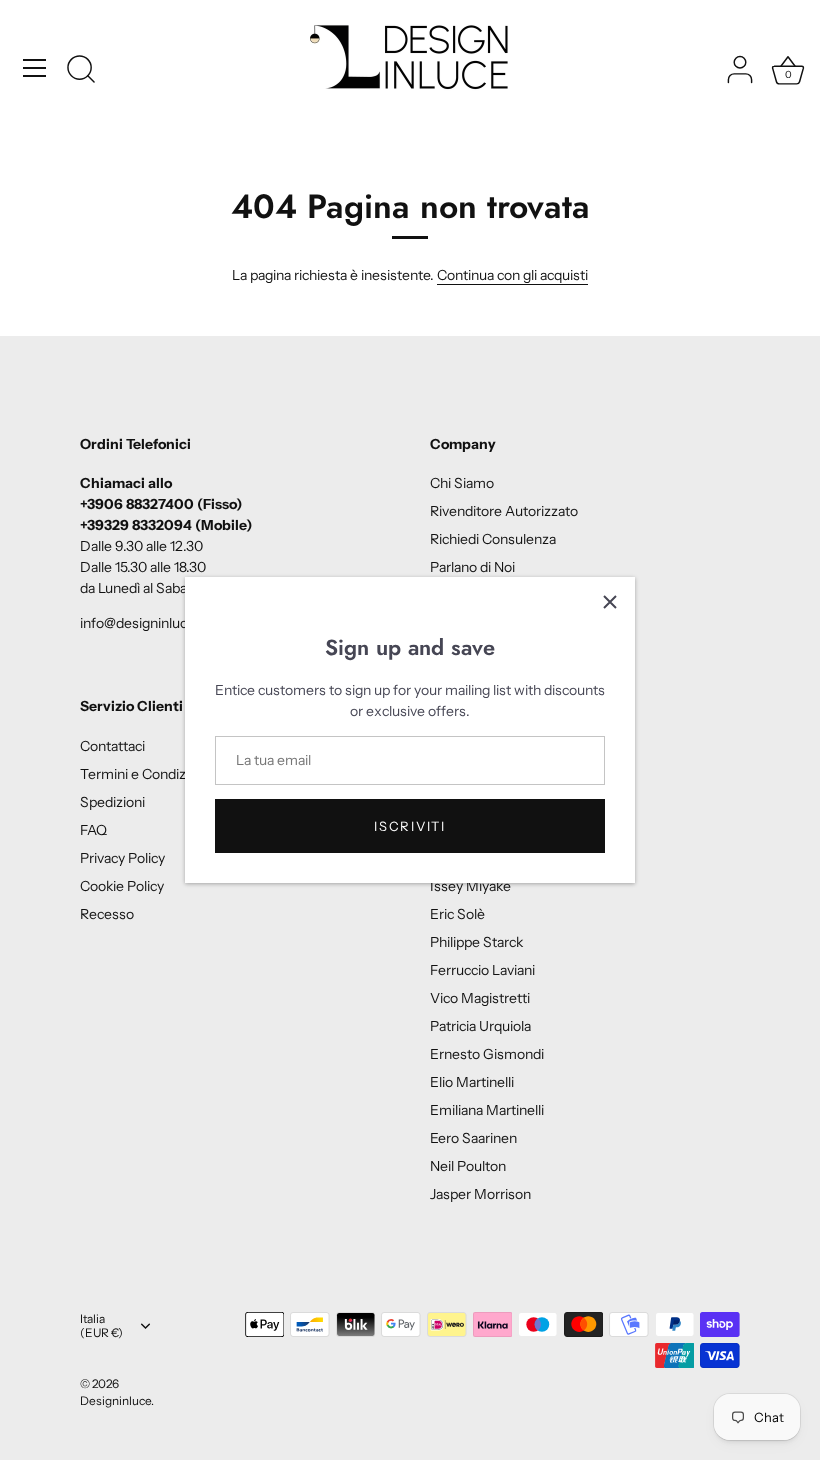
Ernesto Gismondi (487, 1054)
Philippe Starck (476, 942)
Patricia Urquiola (480, 1026)
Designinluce (115, 1400)
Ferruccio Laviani (482, 970)
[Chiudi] (610, 602)
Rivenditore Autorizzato (504, 511)
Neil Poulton (468, 1166)
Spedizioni (112, 802)
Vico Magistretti (480, 998)
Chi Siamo (462, 483)
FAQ (93, 830)
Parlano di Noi (472, 567)
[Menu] (35, 68)
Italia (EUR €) (101, 1326)
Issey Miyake (470, 886)
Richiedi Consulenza (493, 539)
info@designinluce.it (143, 623)
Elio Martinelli (472, 1082)
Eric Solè (457, 914)
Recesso (107, 914)
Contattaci (112, 746)
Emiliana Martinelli (487, 1110)
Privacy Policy (122, 858)
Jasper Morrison (480, 1194)
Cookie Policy (122, 886)
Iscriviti (409, 826)
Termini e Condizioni (144, 774)
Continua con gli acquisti (512, 275)
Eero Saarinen (473, 1138)
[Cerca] (81, 71)
